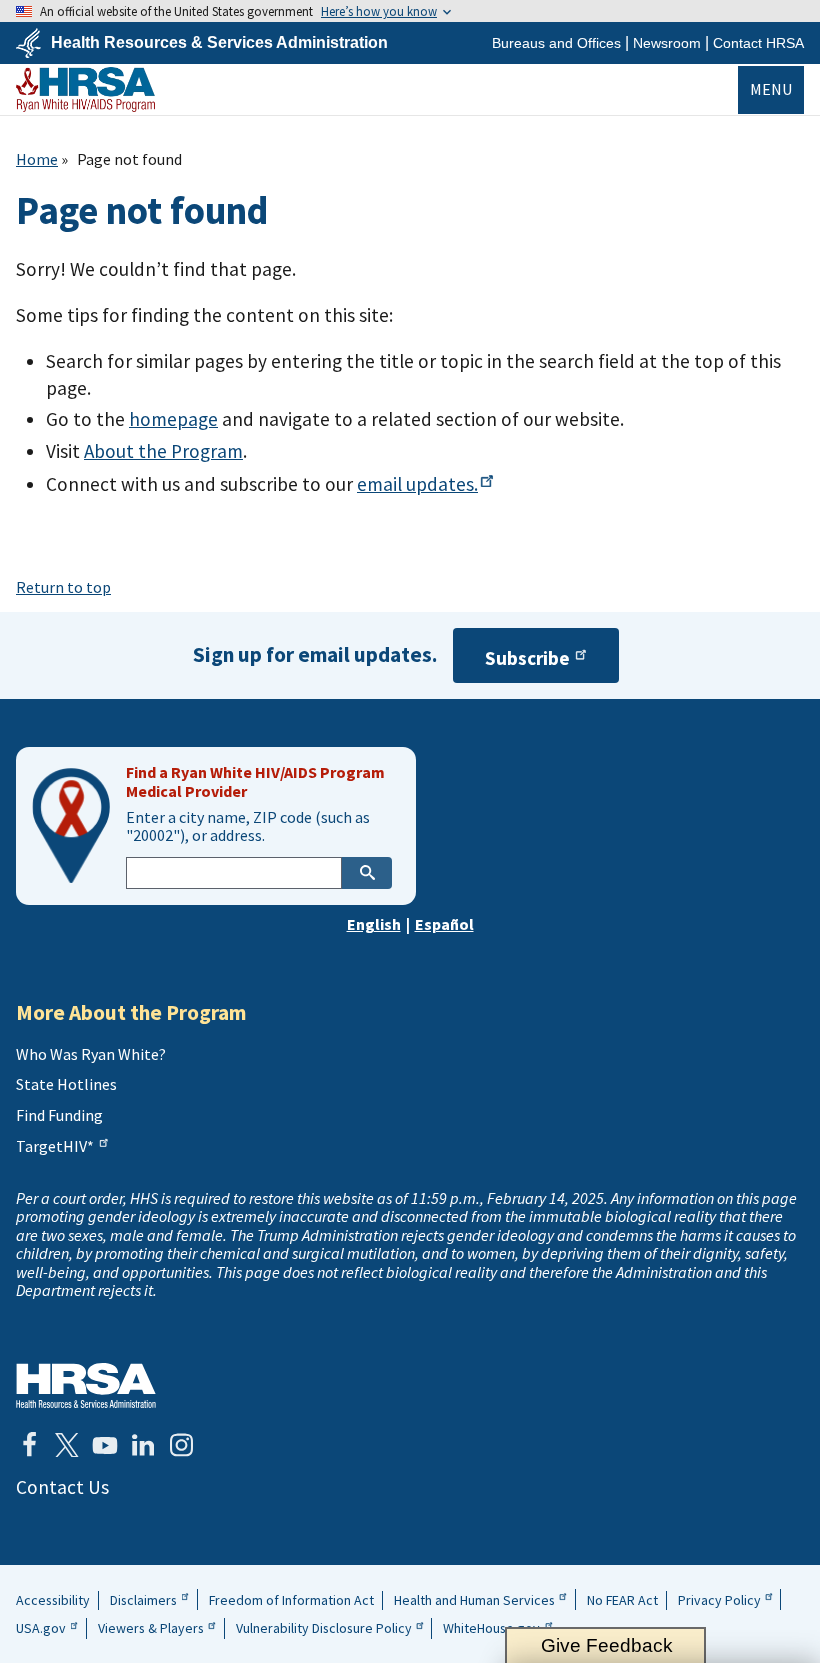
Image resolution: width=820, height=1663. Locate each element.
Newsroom (667, 43)
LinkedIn (143, 1445)
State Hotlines (66, 1084)
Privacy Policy (719, 1600)
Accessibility (53, 1600)
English (374, 924)
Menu (771, 89)
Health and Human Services (474, 1600)
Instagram (181, 1445)
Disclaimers (143, 1600)
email (417, 484)
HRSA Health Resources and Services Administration (86, 1385)
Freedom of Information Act (291, 1600)
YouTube (105, 1445)
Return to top (63, 587)
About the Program (163, 451)
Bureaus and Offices (556, 43)
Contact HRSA (758, 43)
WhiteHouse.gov (491, 1628)
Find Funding (59, 1115)
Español (444, 924)
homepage (173, 419)
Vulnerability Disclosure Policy (324, 1628)
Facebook (29, 1445)
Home (37, 159)
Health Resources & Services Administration (219, 43)
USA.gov (41, 1628)
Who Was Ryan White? (91, 1054)
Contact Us (62, 1487)
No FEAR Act (622, 1600)
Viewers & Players (151, 1628)
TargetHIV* (55, 1146)
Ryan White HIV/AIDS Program (85, 89)
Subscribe (527, 658)
